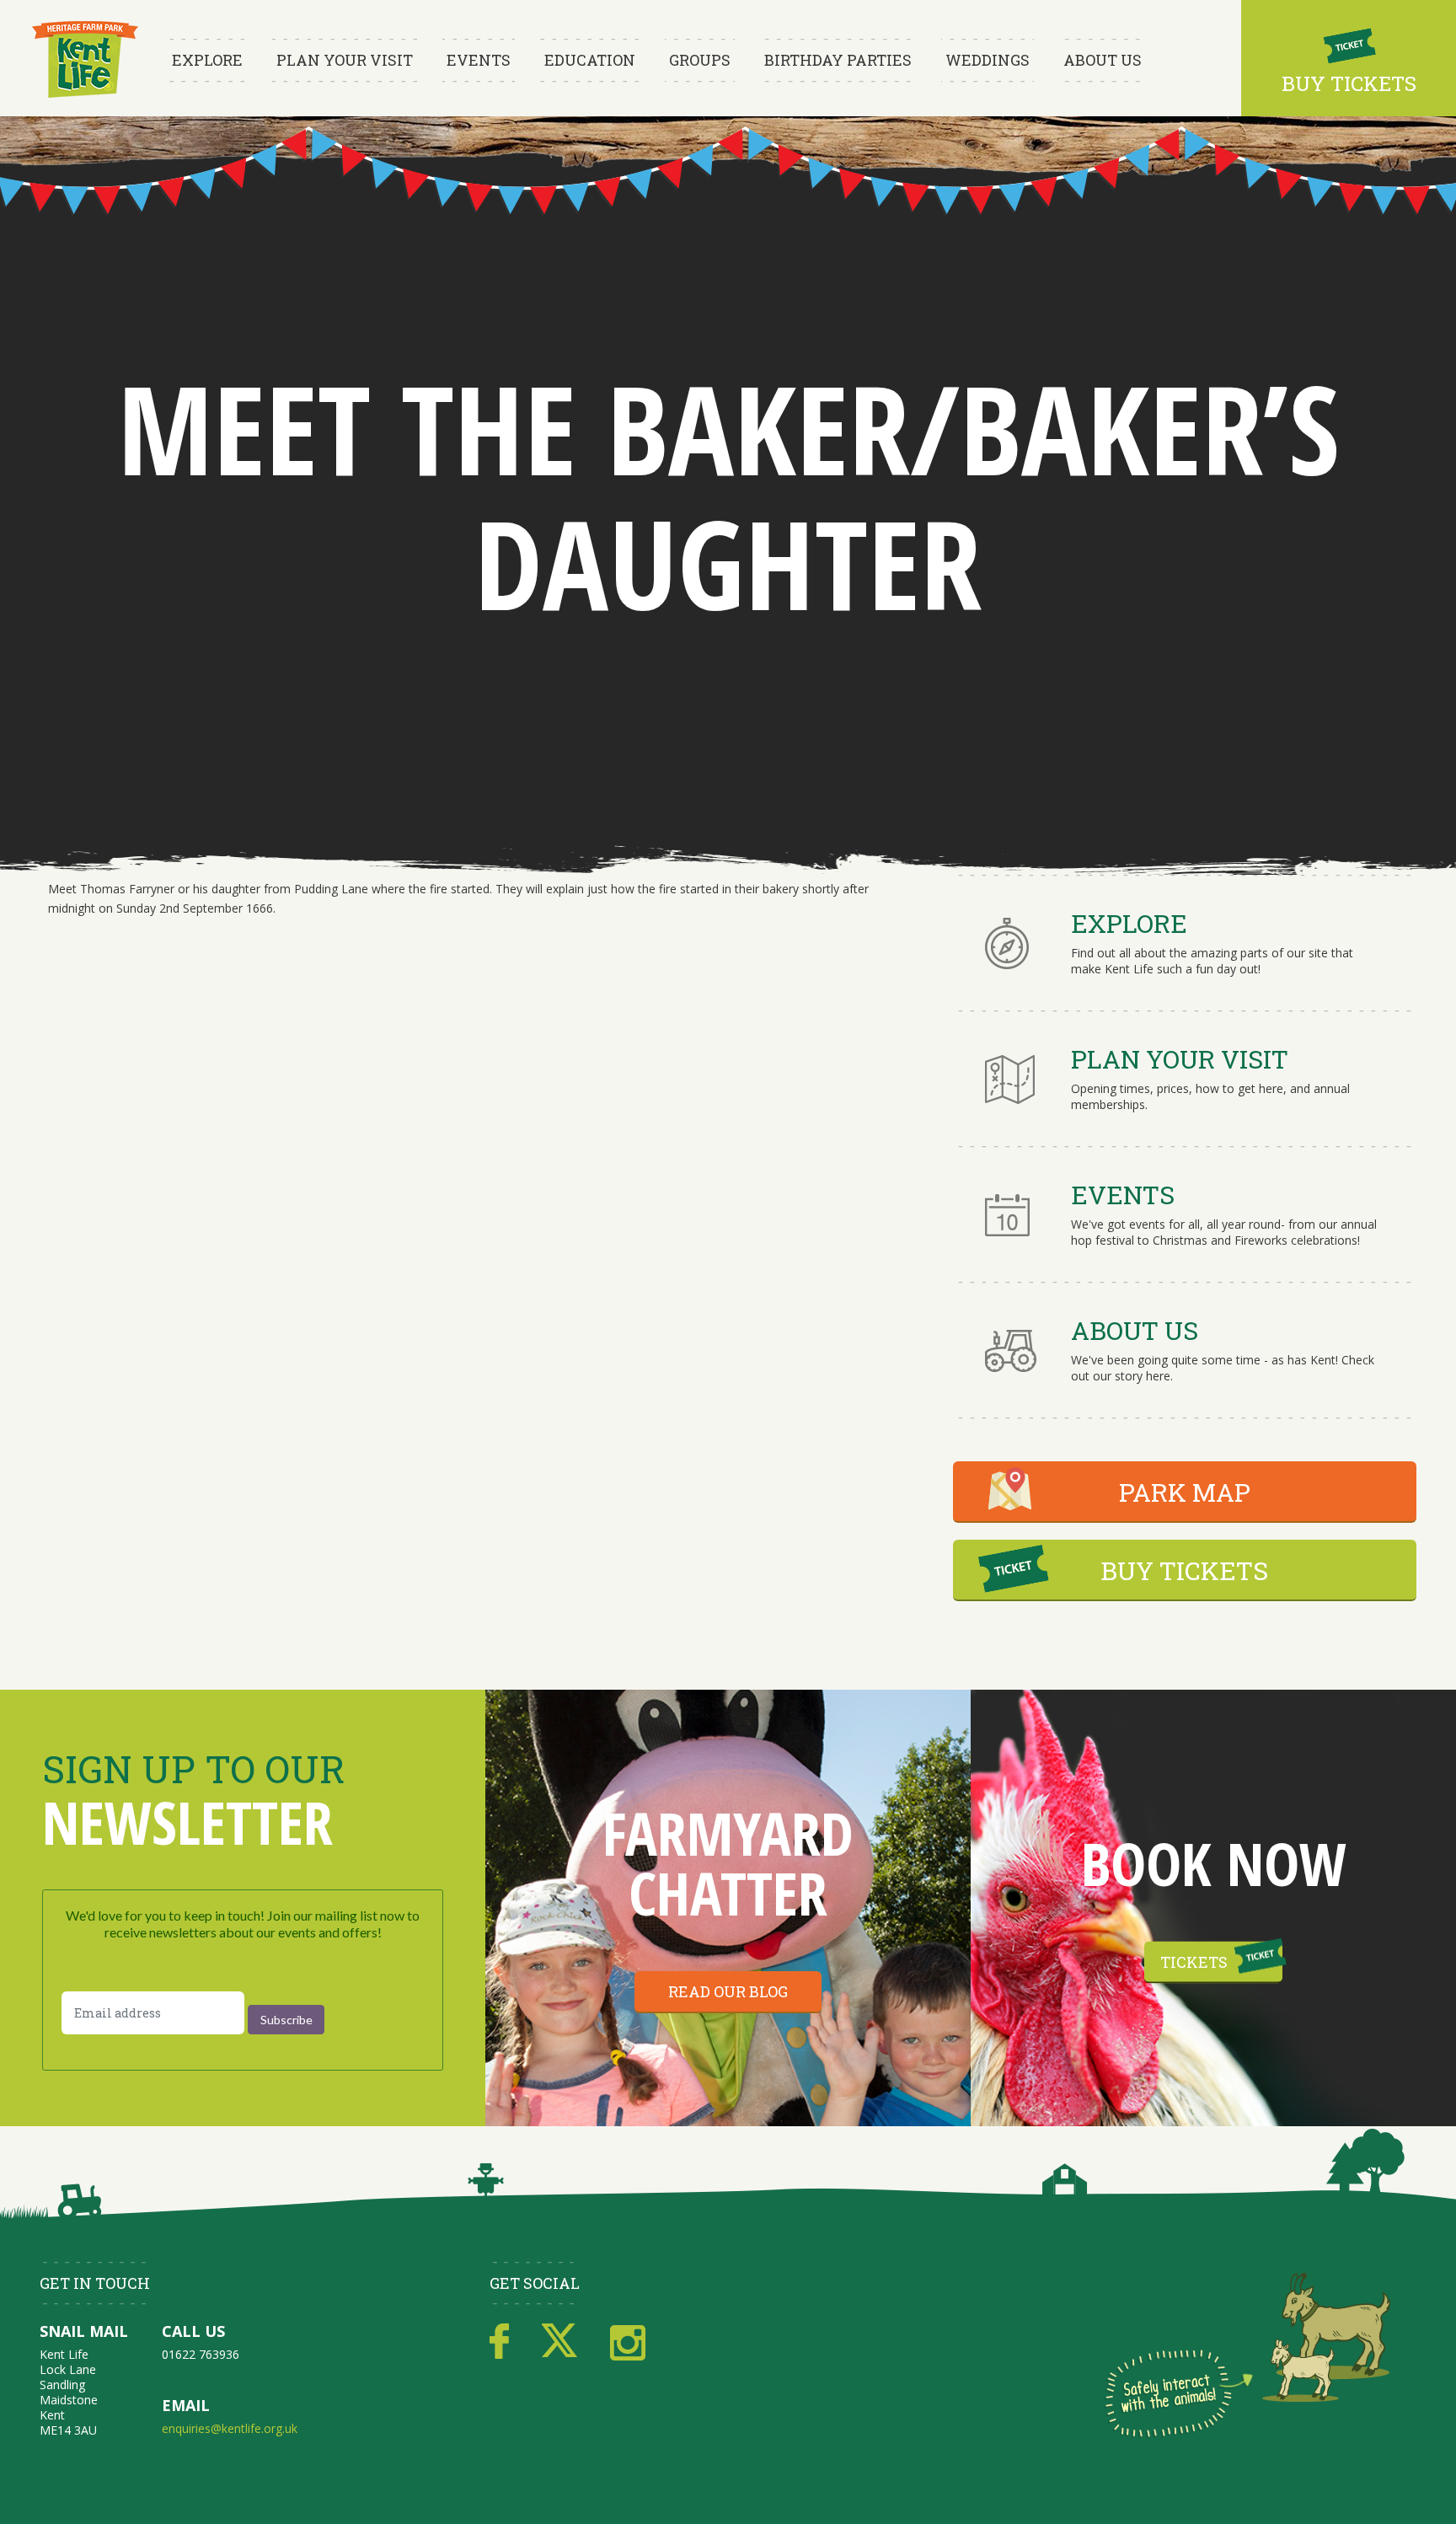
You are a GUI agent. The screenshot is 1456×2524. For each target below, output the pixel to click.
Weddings (988, 60)
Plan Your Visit (345, 60)
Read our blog (728, 1991)
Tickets (1194, 1962)
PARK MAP (1185, 1492)
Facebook (499, 2342)
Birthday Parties (838, 60)
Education (590, 60)
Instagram (628, 2342)
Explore (207, 60)
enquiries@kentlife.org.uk (230, 2428)
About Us (1103, 60)
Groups (700, 60)
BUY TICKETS (1184, 1570)
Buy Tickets (1349, 83)
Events (479, 60)
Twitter (559, 2342)
